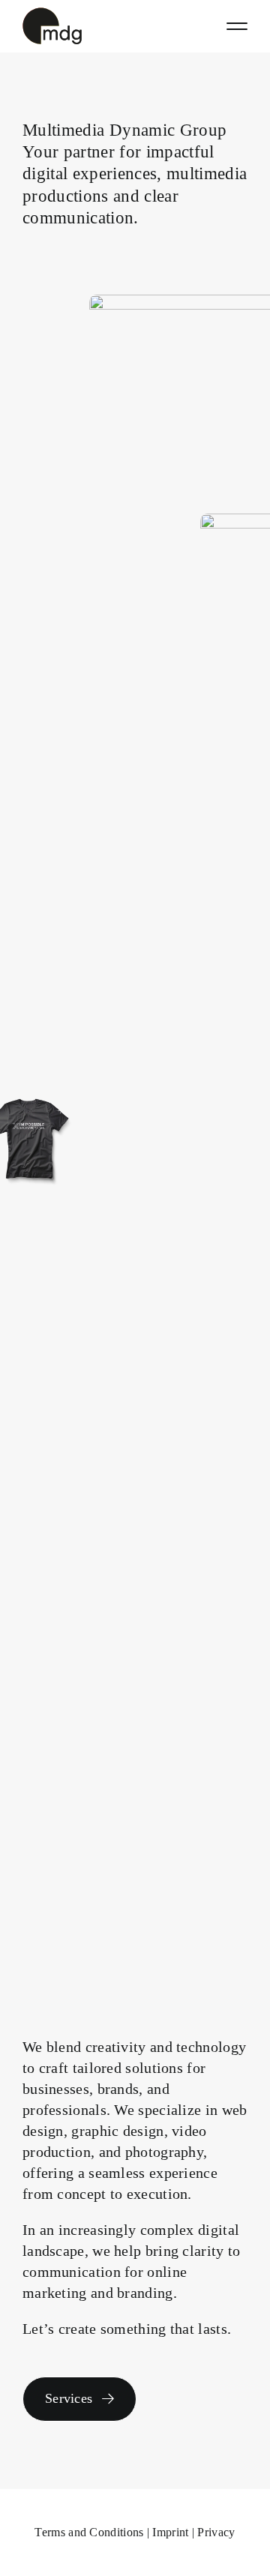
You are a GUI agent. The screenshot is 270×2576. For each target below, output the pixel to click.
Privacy (216, 2532)
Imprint (170, 2532)
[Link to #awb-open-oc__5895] (237, 26)
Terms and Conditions (89, 2532)
